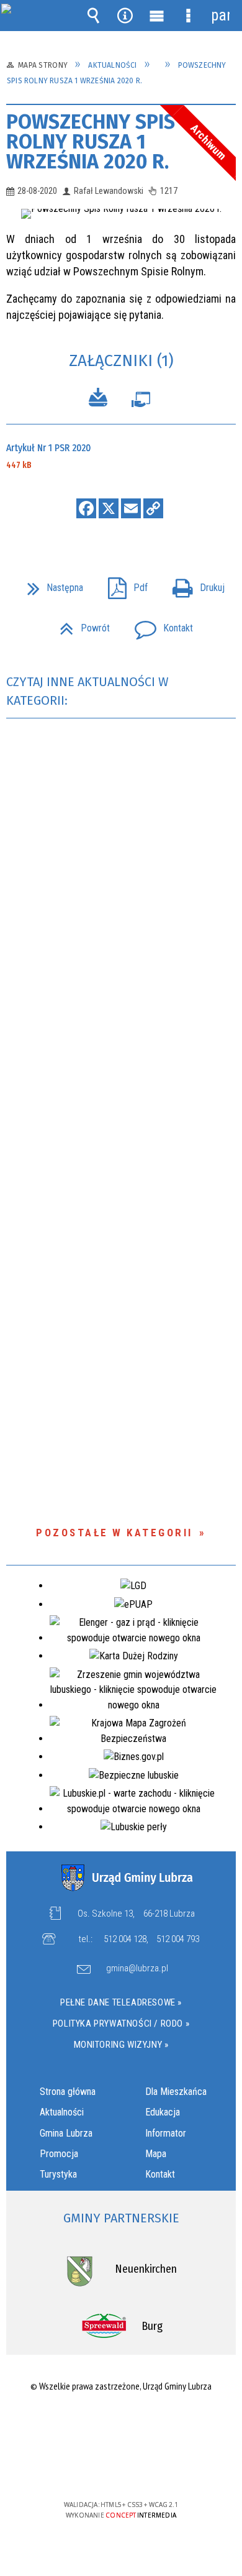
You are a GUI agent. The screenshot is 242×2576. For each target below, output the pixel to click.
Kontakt (159, 624)
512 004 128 (125, 1939)
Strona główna (68, 2092)
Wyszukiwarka (94, 16)
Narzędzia (125, 16)
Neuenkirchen (146, 2269)
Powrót (80, 624)
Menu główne (157, 16)
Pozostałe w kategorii (114, 1533)
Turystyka (58, 2174)
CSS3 (120, 2469)
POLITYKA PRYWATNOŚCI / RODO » (121, 2024)
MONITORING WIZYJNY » (121, 2045)
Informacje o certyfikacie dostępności (121, 2425)
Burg (152, 2326)
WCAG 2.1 (159, 2468)
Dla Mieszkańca (176, 2092)
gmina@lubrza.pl (137, 1969)
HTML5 (101, 2469)
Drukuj (194, 584)
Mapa (156, 2154)
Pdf (123, 584)
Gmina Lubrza (66, 2133)
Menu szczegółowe (189, 16)
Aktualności (62, 2112)
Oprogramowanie (141, 402)
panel (220, 15)
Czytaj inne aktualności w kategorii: (87, 691)
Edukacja (163, 2112)
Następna (50, 584)
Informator (166, 2133)
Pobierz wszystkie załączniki (98, 399)
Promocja (59, 2154)
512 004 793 (178, 1939)
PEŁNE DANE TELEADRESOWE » (121, 2002)
